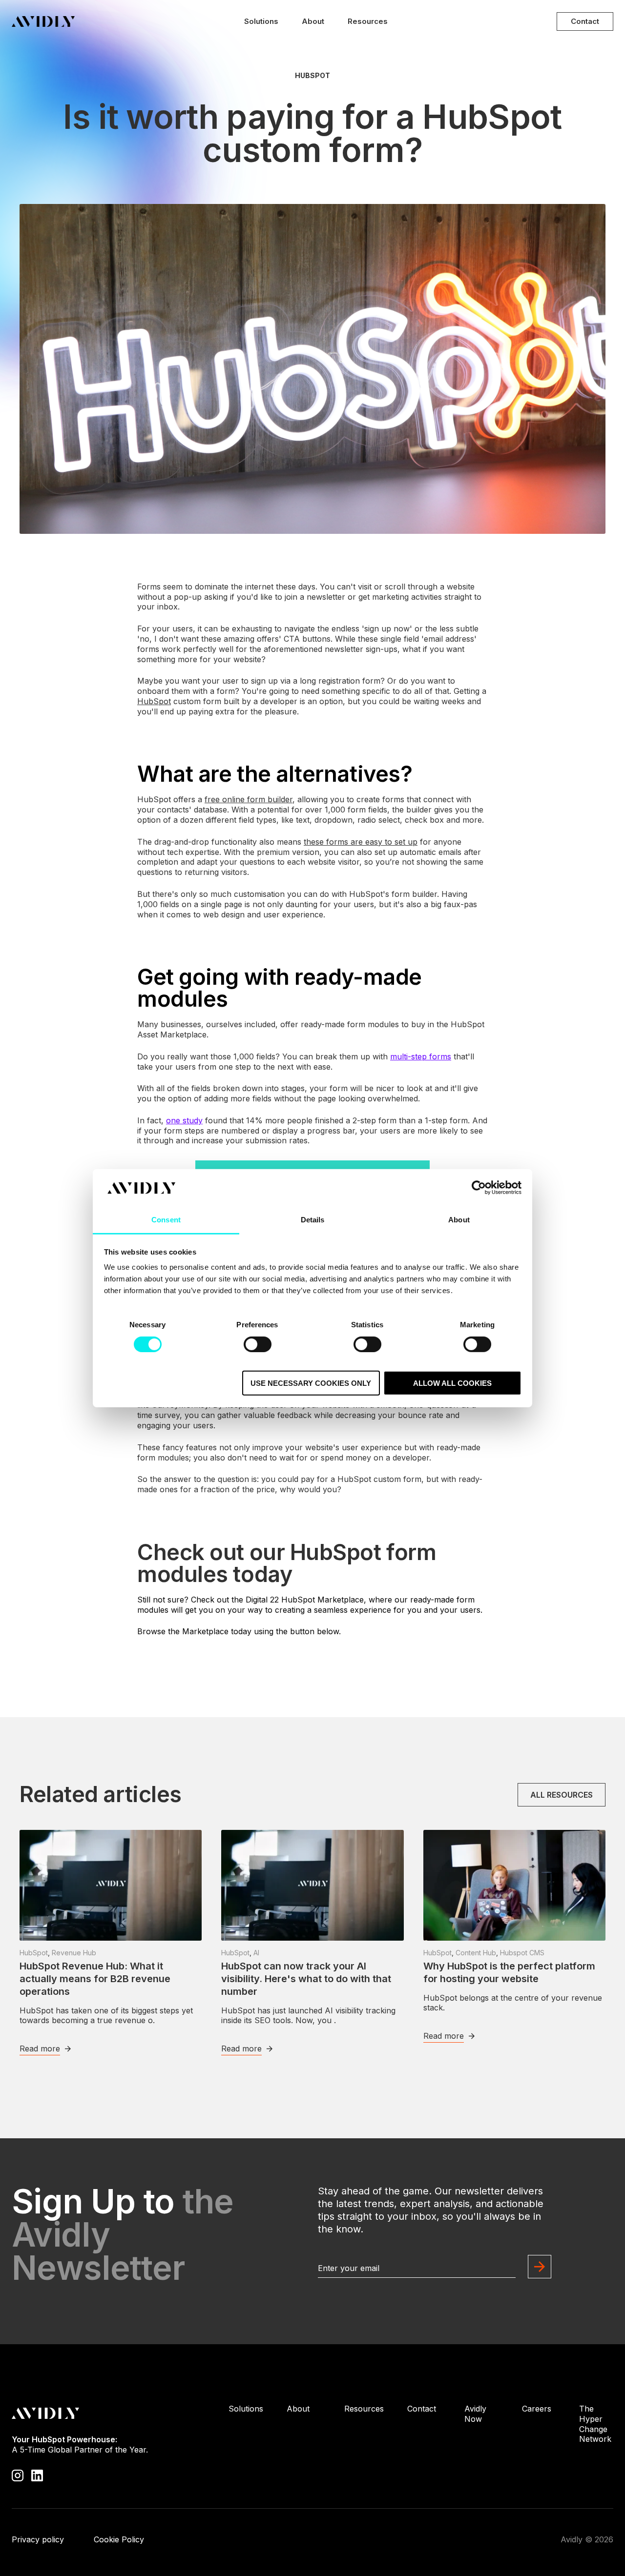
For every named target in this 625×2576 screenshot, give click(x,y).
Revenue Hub (74, 1953)
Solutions (261, 21)
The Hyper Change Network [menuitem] (595, 2424)
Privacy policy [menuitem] (38, 2539)
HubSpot (312, 76)
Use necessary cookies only (311, 1383)
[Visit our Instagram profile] (18, 2475)
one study (184, 1120)
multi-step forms (421, 1056)
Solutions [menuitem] (246, 2409)
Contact (585, 21)
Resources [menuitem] (364, 2409)
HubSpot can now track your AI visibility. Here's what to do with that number (306, 1979)
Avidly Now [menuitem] (475, 2414)
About (313, 21)
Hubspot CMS (522, 1953)
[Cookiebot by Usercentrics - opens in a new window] (479, 1188)
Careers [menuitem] (537, 2409)
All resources (562, 1795)
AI (256, 1953)
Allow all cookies (452, 1383)
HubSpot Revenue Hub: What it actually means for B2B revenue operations (95, 1979)
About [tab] (459, 1220)
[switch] (258, 1344)
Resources (368, 21)
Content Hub (476, 1953)
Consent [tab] (166, 1220)
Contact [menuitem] (422, 2409)
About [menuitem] (298, 2409)
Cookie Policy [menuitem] (119, 2539)
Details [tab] (313, 1220)
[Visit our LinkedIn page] (37, 2475)
